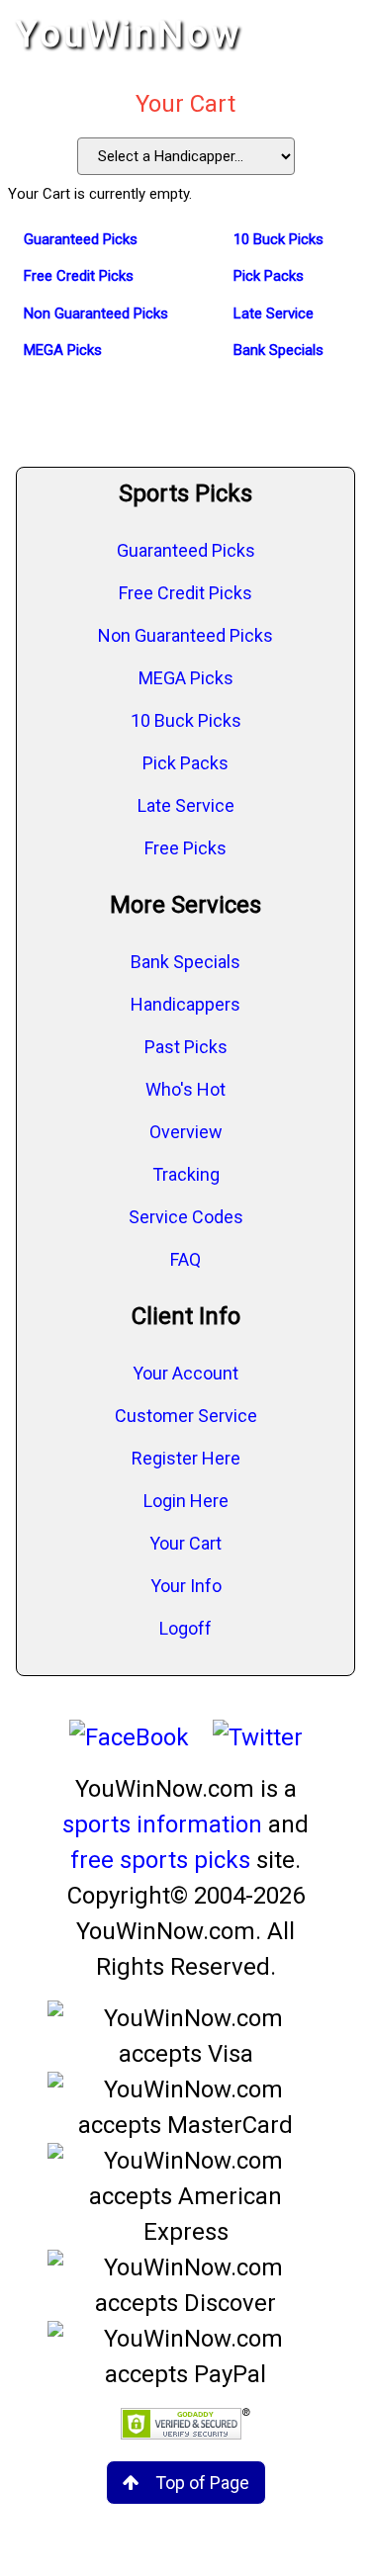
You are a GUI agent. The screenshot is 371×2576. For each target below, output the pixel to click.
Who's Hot (185, 1089)
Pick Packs (185, 763)
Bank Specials (185, 962)
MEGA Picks (186, 678)
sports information (162, 1824)
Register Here (186, 1458)
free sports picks (160, 1860)
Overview (186, 1132)
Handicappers (185, 1004)
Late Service (186, 805)
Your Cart (185, 1543)
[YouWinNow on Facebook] (129, 1737)
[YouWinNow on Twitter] (258, 1737)
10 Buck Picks (186, 720)
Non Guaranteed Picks (185, 635)
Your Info (186, 1586)
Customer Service (186, 1416)
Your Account (185, 1373)
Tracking (186, 1174)
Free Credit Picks (185, 593)
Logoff (185, 1628)
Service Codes (186, 1217)
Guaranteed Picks (186, 550)
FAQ (185, 1259)
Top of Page (202, 2483)
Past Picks (186, 1047)
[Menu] (335, 35)
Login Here (186, 1501)
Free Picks (185, 848)
